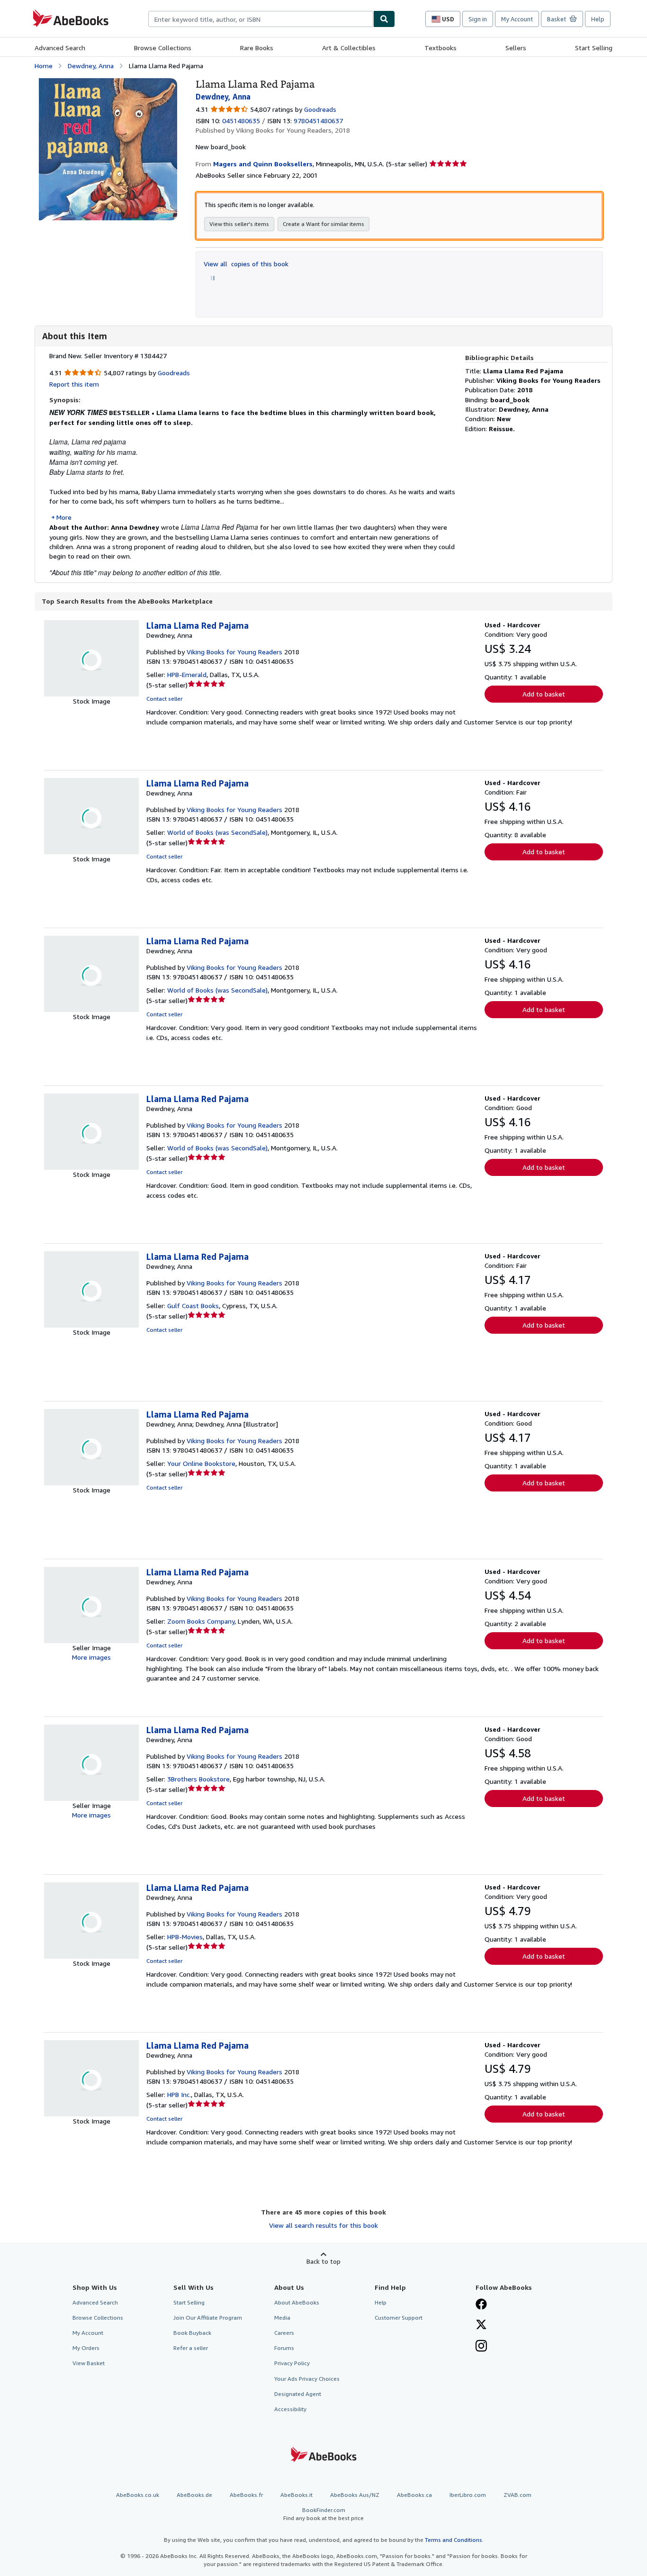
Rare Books (257, 48)
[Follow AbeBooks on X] (481, 2325)
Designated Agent (298, 2394)
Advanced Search (60, 48)
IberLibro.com (468, 2495)
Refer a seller (191, 2348)
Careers (284, 2333)
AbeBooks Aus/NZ (355, 2495)
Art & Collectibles (349, 48)
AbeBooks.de (194, 2495)
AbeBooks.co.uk (138, 2495)
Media (282, 2318)
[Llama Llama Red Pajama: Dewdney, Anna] (108, 83)
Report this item (74, 384)
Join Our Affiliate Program (208, 2318)
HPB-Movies (185, 1937)
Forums (284, 2348)
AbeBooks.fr (246, 2495)
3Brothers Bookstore (198, 1779)
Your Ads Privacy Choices (307, 2379)
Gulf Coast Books (193, 1306)
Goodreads (320, 109)
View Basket (89, 2363)
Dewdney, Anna (91, 66)
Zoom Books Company (201, 1621)
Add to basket (544, 694)
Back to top (323, 2261)
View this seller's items (239, 224)
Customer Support (399, 2318)
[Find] (384, 19)
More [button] (64, 517)
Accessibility (290, 2409)
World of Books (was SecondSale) (217, 832)
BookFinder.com (323, 2514)
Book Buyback (192, 2333)
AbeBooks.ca (414, 2495)
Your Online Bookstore (201, 1463)
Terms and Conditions (454, 2540)
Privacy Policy (292, 2363)
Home (44, 66)
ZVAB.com (517, 2495)
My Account (517, 19)
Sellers (516, 48)
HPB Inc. (179, 2094)
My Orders (86, 2348)
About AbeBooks (297, 2302)
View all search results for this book (323, 2225)
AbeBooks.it (297, 2495)
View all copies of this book (246, 264)
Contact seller (164, 699)
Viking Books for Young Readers (234, 652)
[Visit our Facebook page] (481, 2305)
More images (91, 1657)
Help (598, 19)
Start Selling (594, 48)
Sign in (478, 19)
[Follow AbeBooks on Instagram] (481, 2347)
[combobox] (261, 19)
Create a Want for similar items (323, 224)
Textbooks (440, 48)
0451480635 (241, 121)
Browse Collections (163, 48)
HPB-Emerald (187, 674)
